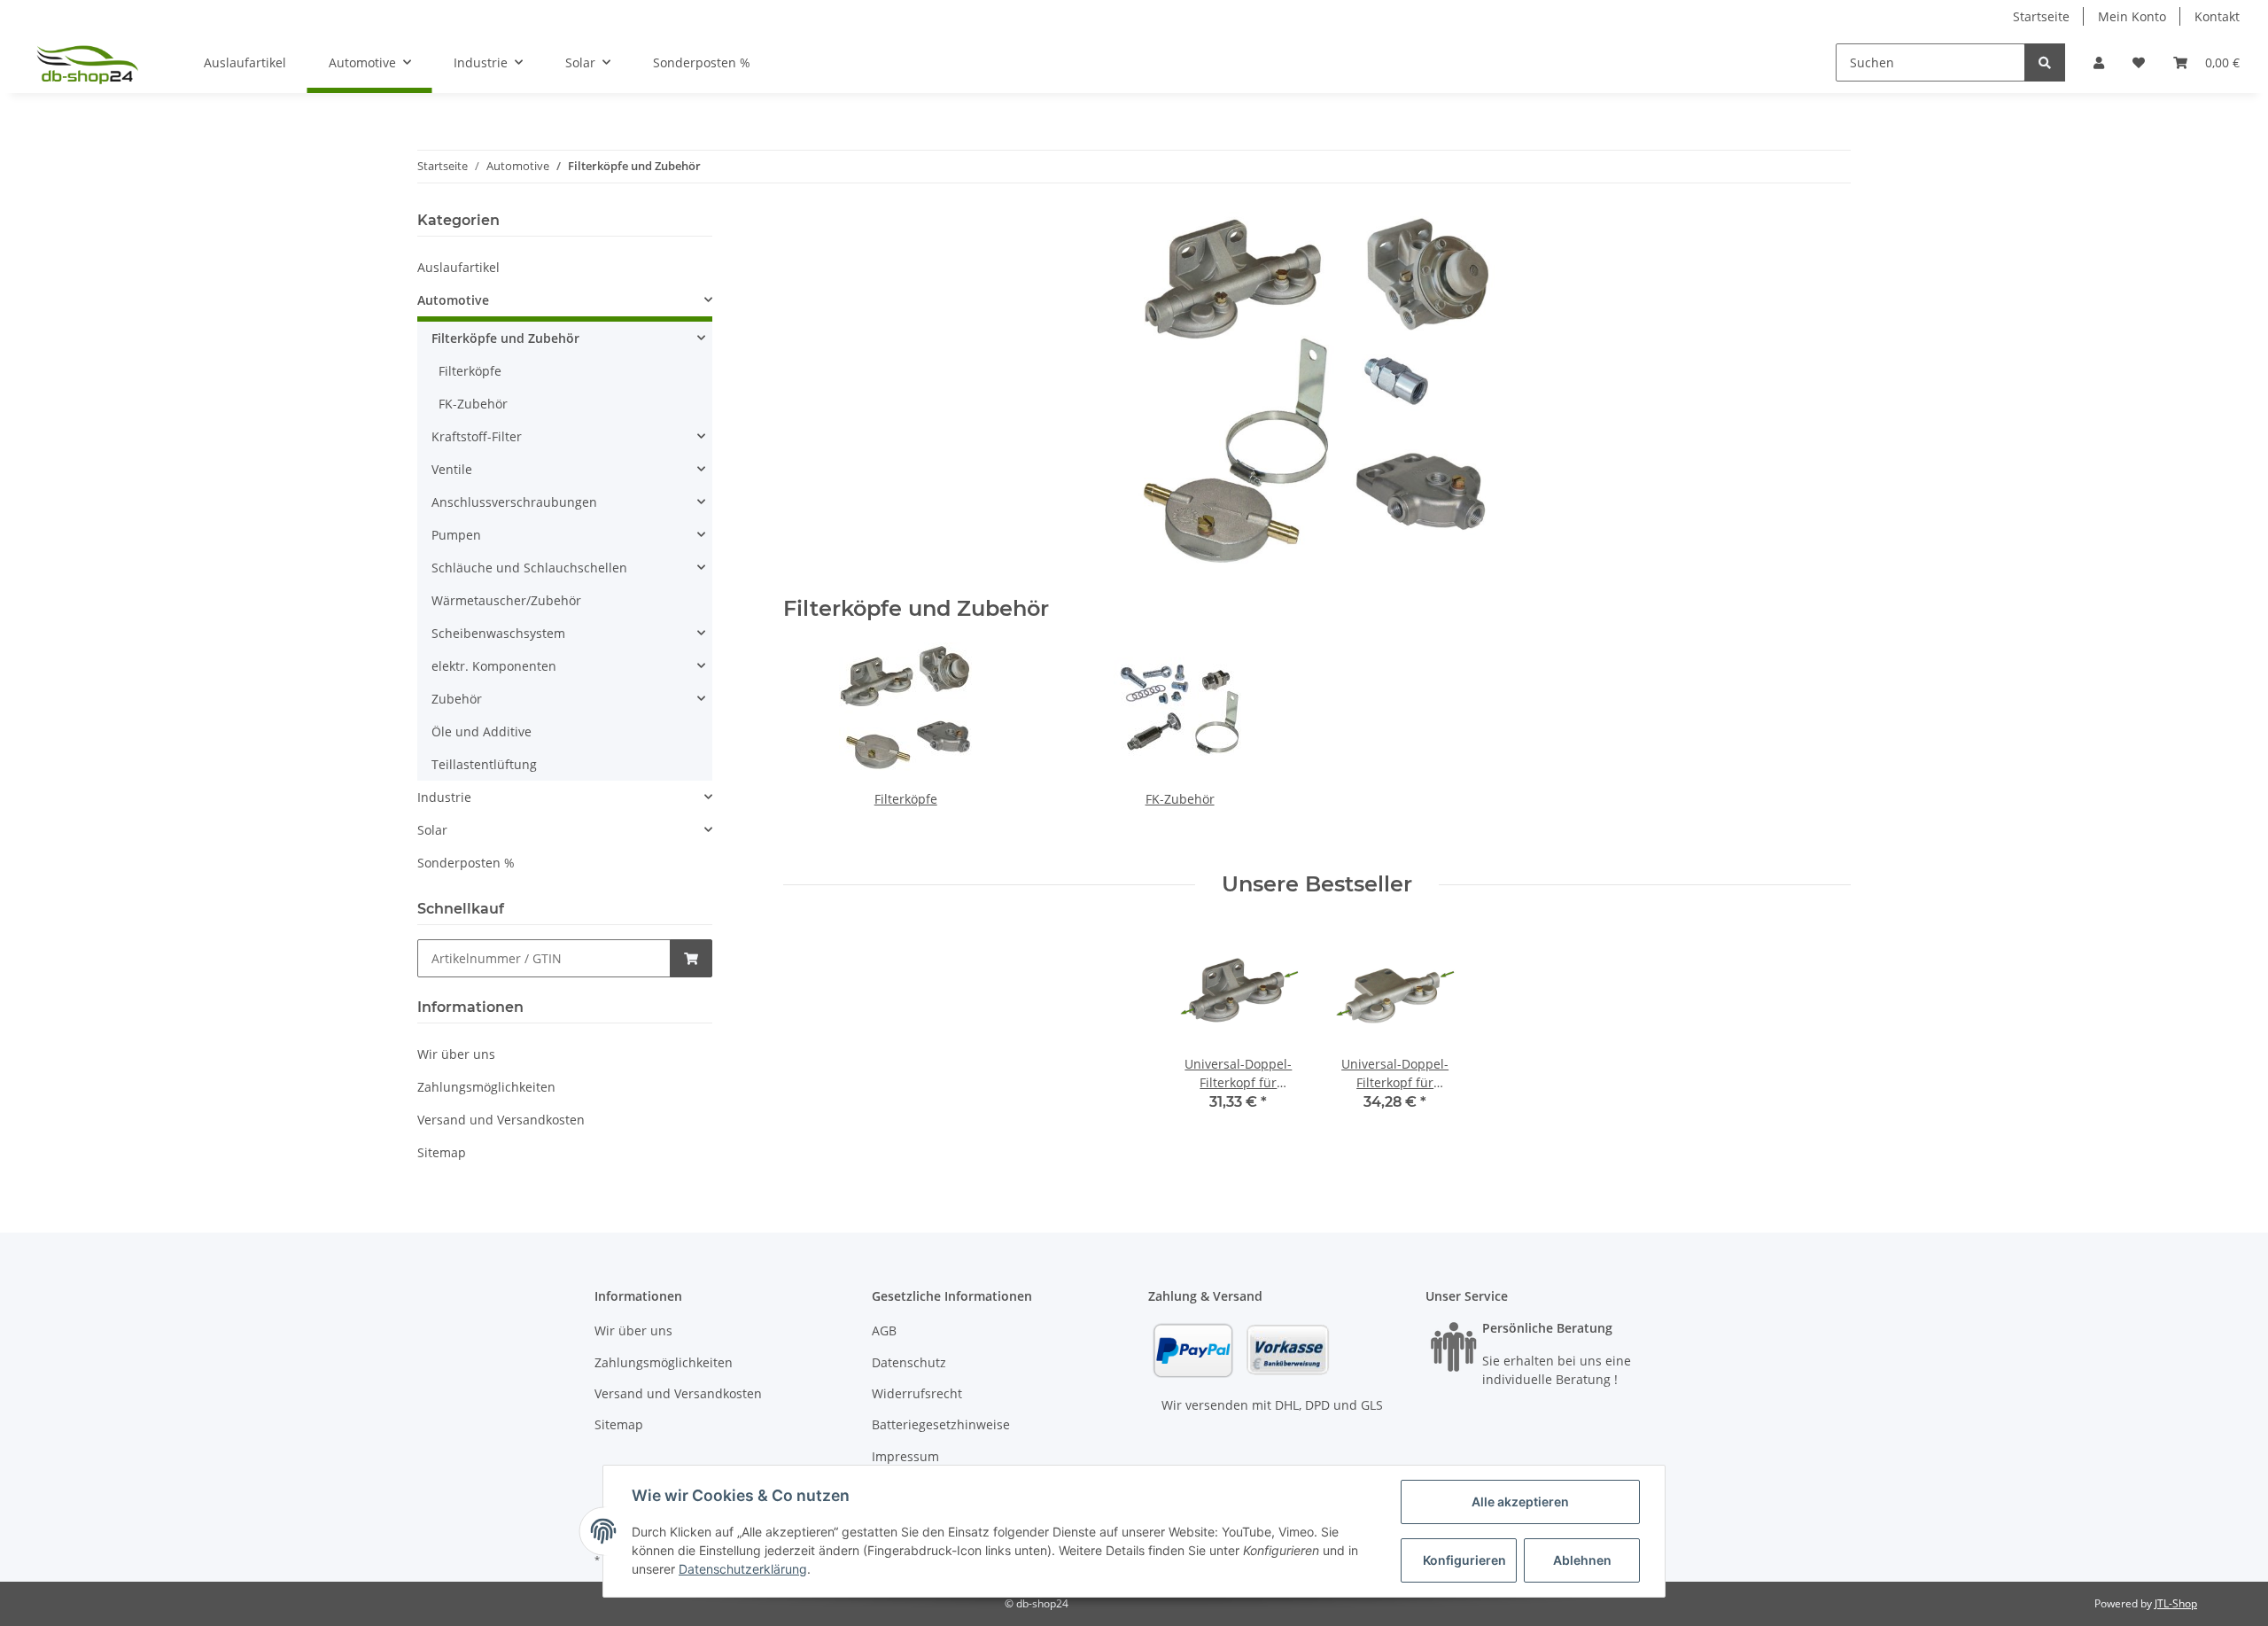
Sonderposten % (466, 863)
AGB (884, 1330)
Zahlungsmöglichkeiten (486, 1087)
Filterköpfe (906, 799)
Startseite (2041, 16)
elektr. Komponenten (494, 666)
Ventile (452, 469)
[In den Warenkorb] (691, 958)
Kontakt (2217, 16)
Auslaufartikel (458, 267)
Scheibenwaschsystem (498, 633)
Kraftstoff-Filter (477, 436)
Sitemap (442, 1152)
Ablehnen (1582, 1560)
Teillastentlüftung (484, 764)
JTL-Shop (2176, 1603)
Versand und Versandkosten (501, 1120)
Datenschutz (909, 1362)
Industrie (444, 797)
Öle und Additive (482, 731)
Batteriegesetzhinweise (941, 1424)
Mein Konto (2132, 16)
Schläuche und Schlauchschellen (529, 568)
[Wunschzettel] (2139, 62)
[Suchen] (2045, 62)
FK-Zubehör (1180, 799)
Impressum (905, 1456)
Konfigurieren (1464, 1560)
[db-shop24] (88, 63)
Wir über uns (456, 1054)
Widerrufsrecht (917, 1393)
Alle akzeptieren (1520, 1502)
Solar (432, 830)
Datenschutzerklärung (743, 1569)
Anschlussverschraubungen (514, 502)
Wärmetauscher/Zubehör (506, 600)
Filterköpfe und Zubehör (505, 338)
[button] (2099, 62)
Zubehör (457, 699)
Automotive (453, 300)
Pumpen (456, 535)
